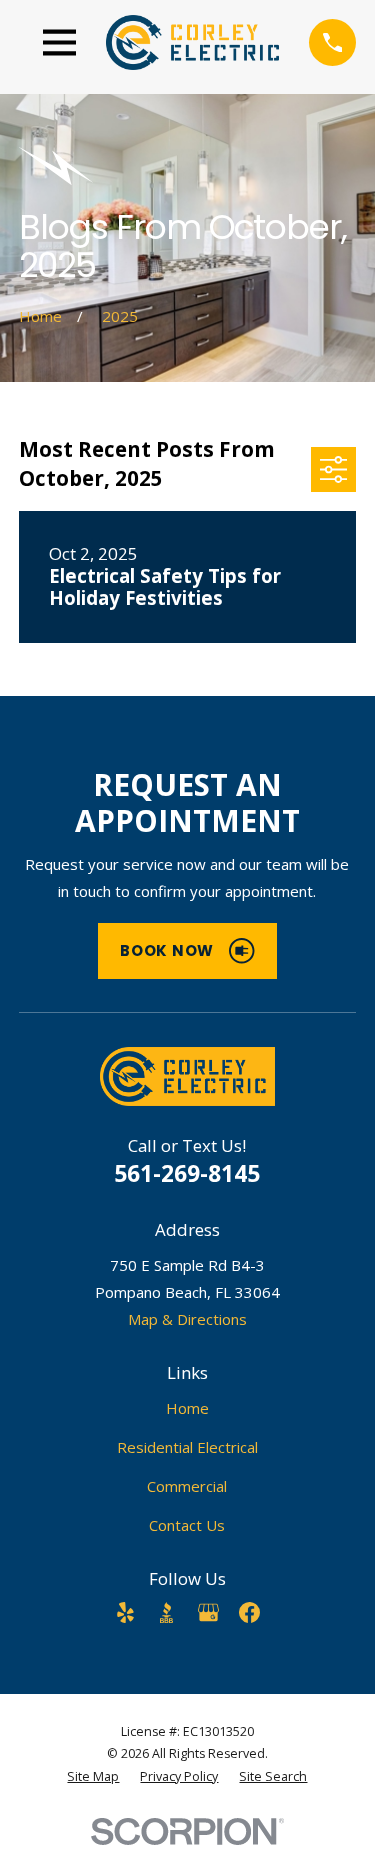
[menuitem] (93, 1777)
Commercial (187, 1486)
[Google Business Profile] (208, 1612)
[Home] (193, 42)
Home (187, 1408)
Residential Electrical (187, 1447)
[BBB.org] (166, 1612)
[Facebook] (249, 1612)
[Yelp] (125, 1612)
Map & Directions (187, 1319)
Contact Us (187, 1525)
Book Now (167, 950)
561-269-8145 (187, 1173)
